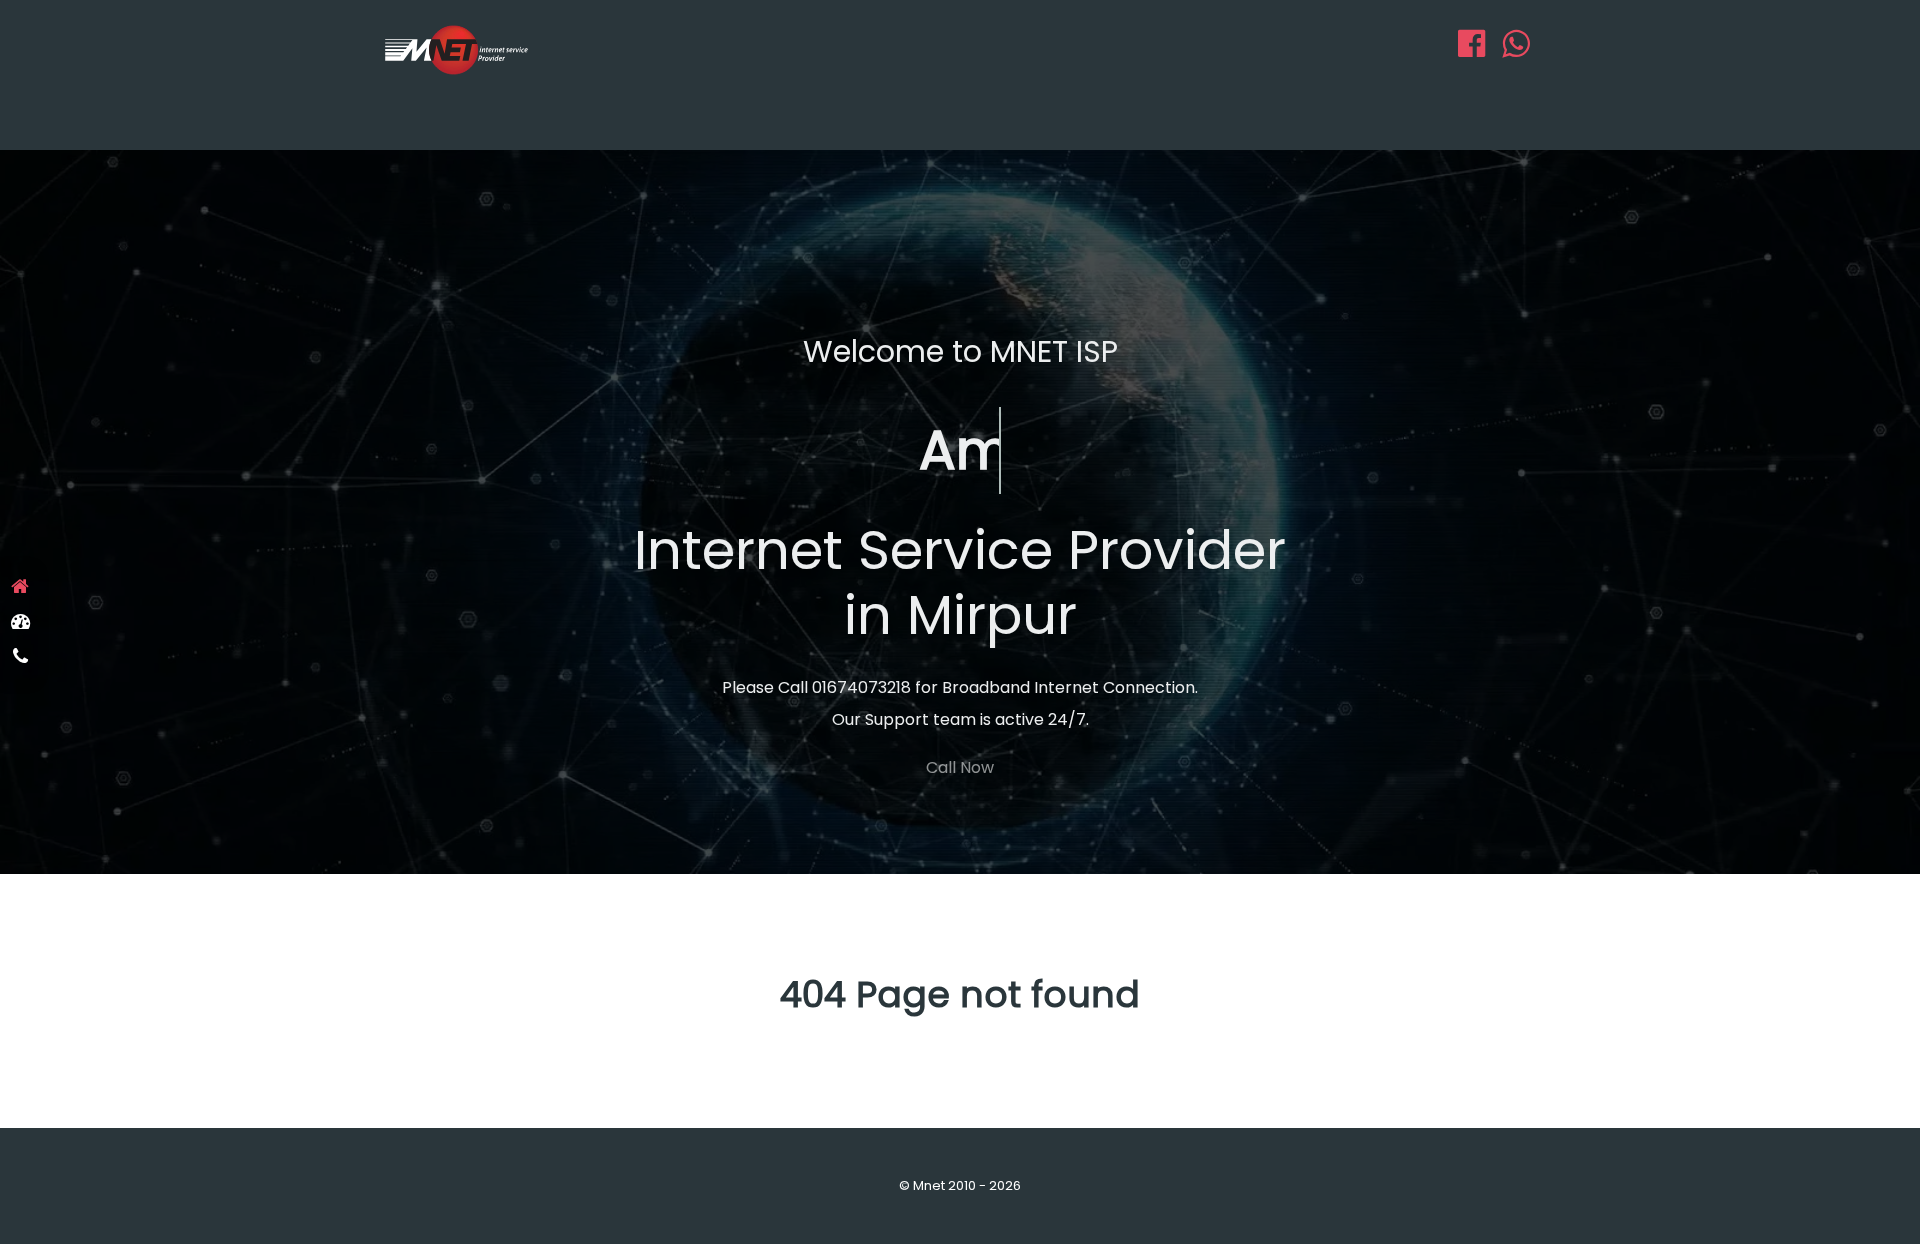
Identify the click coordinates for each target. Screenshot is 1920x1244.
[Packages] (20, 622)
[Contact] (20, 657)
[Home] (20, 587)
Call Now (960, 767)
